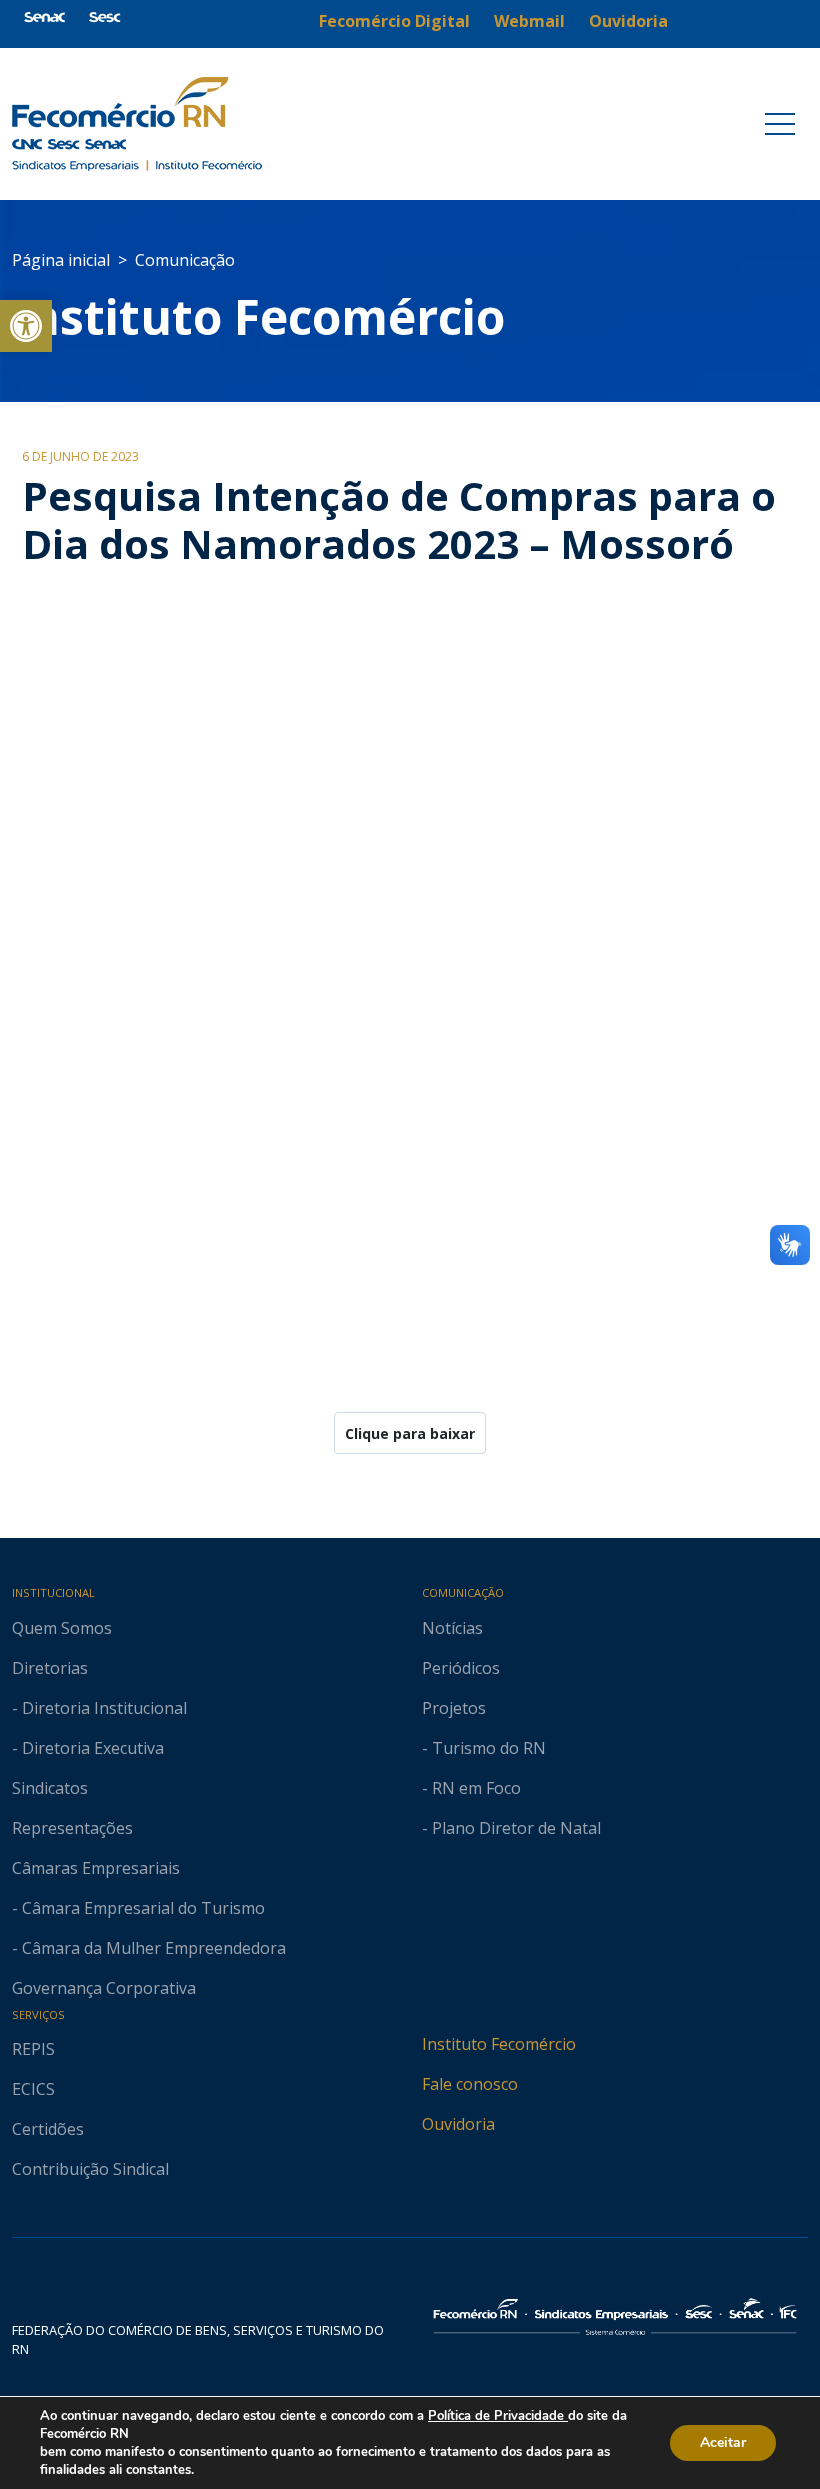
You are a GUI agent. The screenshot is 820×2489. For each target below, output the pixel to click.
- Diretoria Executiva (88, 1748)
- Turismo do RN (484, 1748)
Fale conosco (470, 2084)
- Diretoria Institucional (99, 1708)
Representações (72, 1828)
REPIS (33, 2049)
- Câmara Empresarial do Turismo (138, 1908)
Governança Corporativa (104, 1988)
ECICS (33, 2089)
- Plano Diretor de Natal (511, 1828)
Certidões (48, 2129)
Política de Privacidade (498, 2416)
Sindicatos (50, 1788)
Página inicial (61, 260)
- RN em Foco (471, 1788)
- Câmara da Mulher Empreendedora (149, 1948)
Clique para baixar (410, 1433)
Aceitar (723, 2442)
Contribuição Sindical (90, 2169)
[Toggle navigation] (780, 124)
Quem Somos (62, 1628)
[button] (26, 326)
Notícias (452, 1628)
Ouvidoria (458, 2124)
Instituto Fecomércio (499, 2044)
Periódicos (461, 1668)
